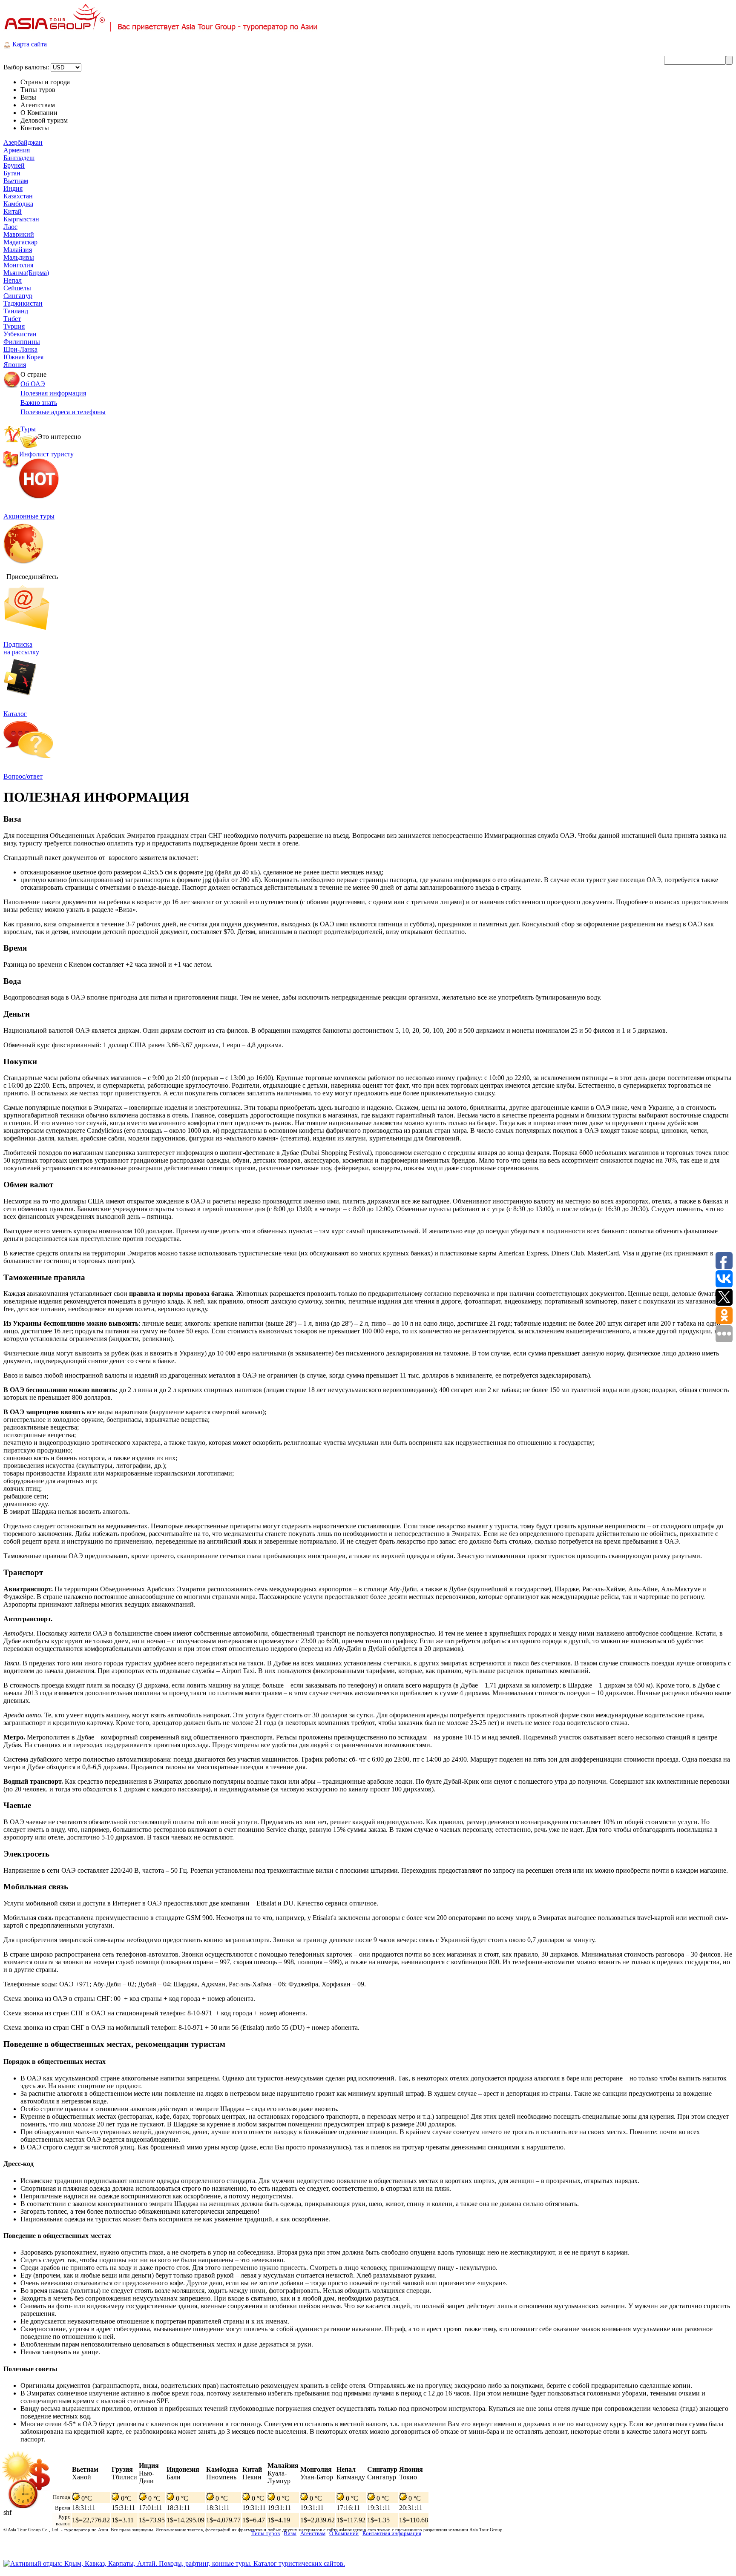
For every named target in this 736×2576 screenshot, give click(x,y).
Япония (15, 365)
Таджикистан (23, 303)
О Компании (344, 2533)
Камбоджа (18, 204)
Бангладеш (19, 158)
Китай (13, 211)
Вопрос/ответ (23, 776)
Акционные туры (29, 516)
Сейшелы (17, 288)
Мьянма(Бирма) (26, 273)
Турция (14, 326)
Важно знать (39, 403)
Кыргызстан (21, 219)
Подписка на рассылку (21, 648)
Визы (290, 2533)
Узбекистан (20, 334)
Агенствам (313, 2533)
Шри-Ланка (20, 349)
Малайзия (18, 250)
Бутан (12, 173)
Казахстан (18, 196)
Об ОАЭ (33, 384)
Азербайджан (23, 142)
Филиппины (22, 342)
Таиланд (16, 311)
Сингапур (18, 296)
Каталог (15, 714)
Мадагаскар (20, 242)
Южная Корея (23, 357)
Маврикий (19, 234)
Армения (17, 150)
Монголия (18, 265)
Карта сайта (30, 44)
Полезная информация (53, 393)
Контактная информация (392, 2533)
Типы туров (266, 2533)
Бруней (14, 165)
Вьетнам (16, 181)
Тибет (12, 319)
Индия (13, 188)
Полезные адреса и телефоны (63, 412)
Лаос (10, 227)
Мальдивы (19, 257)
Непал (13, 280)
